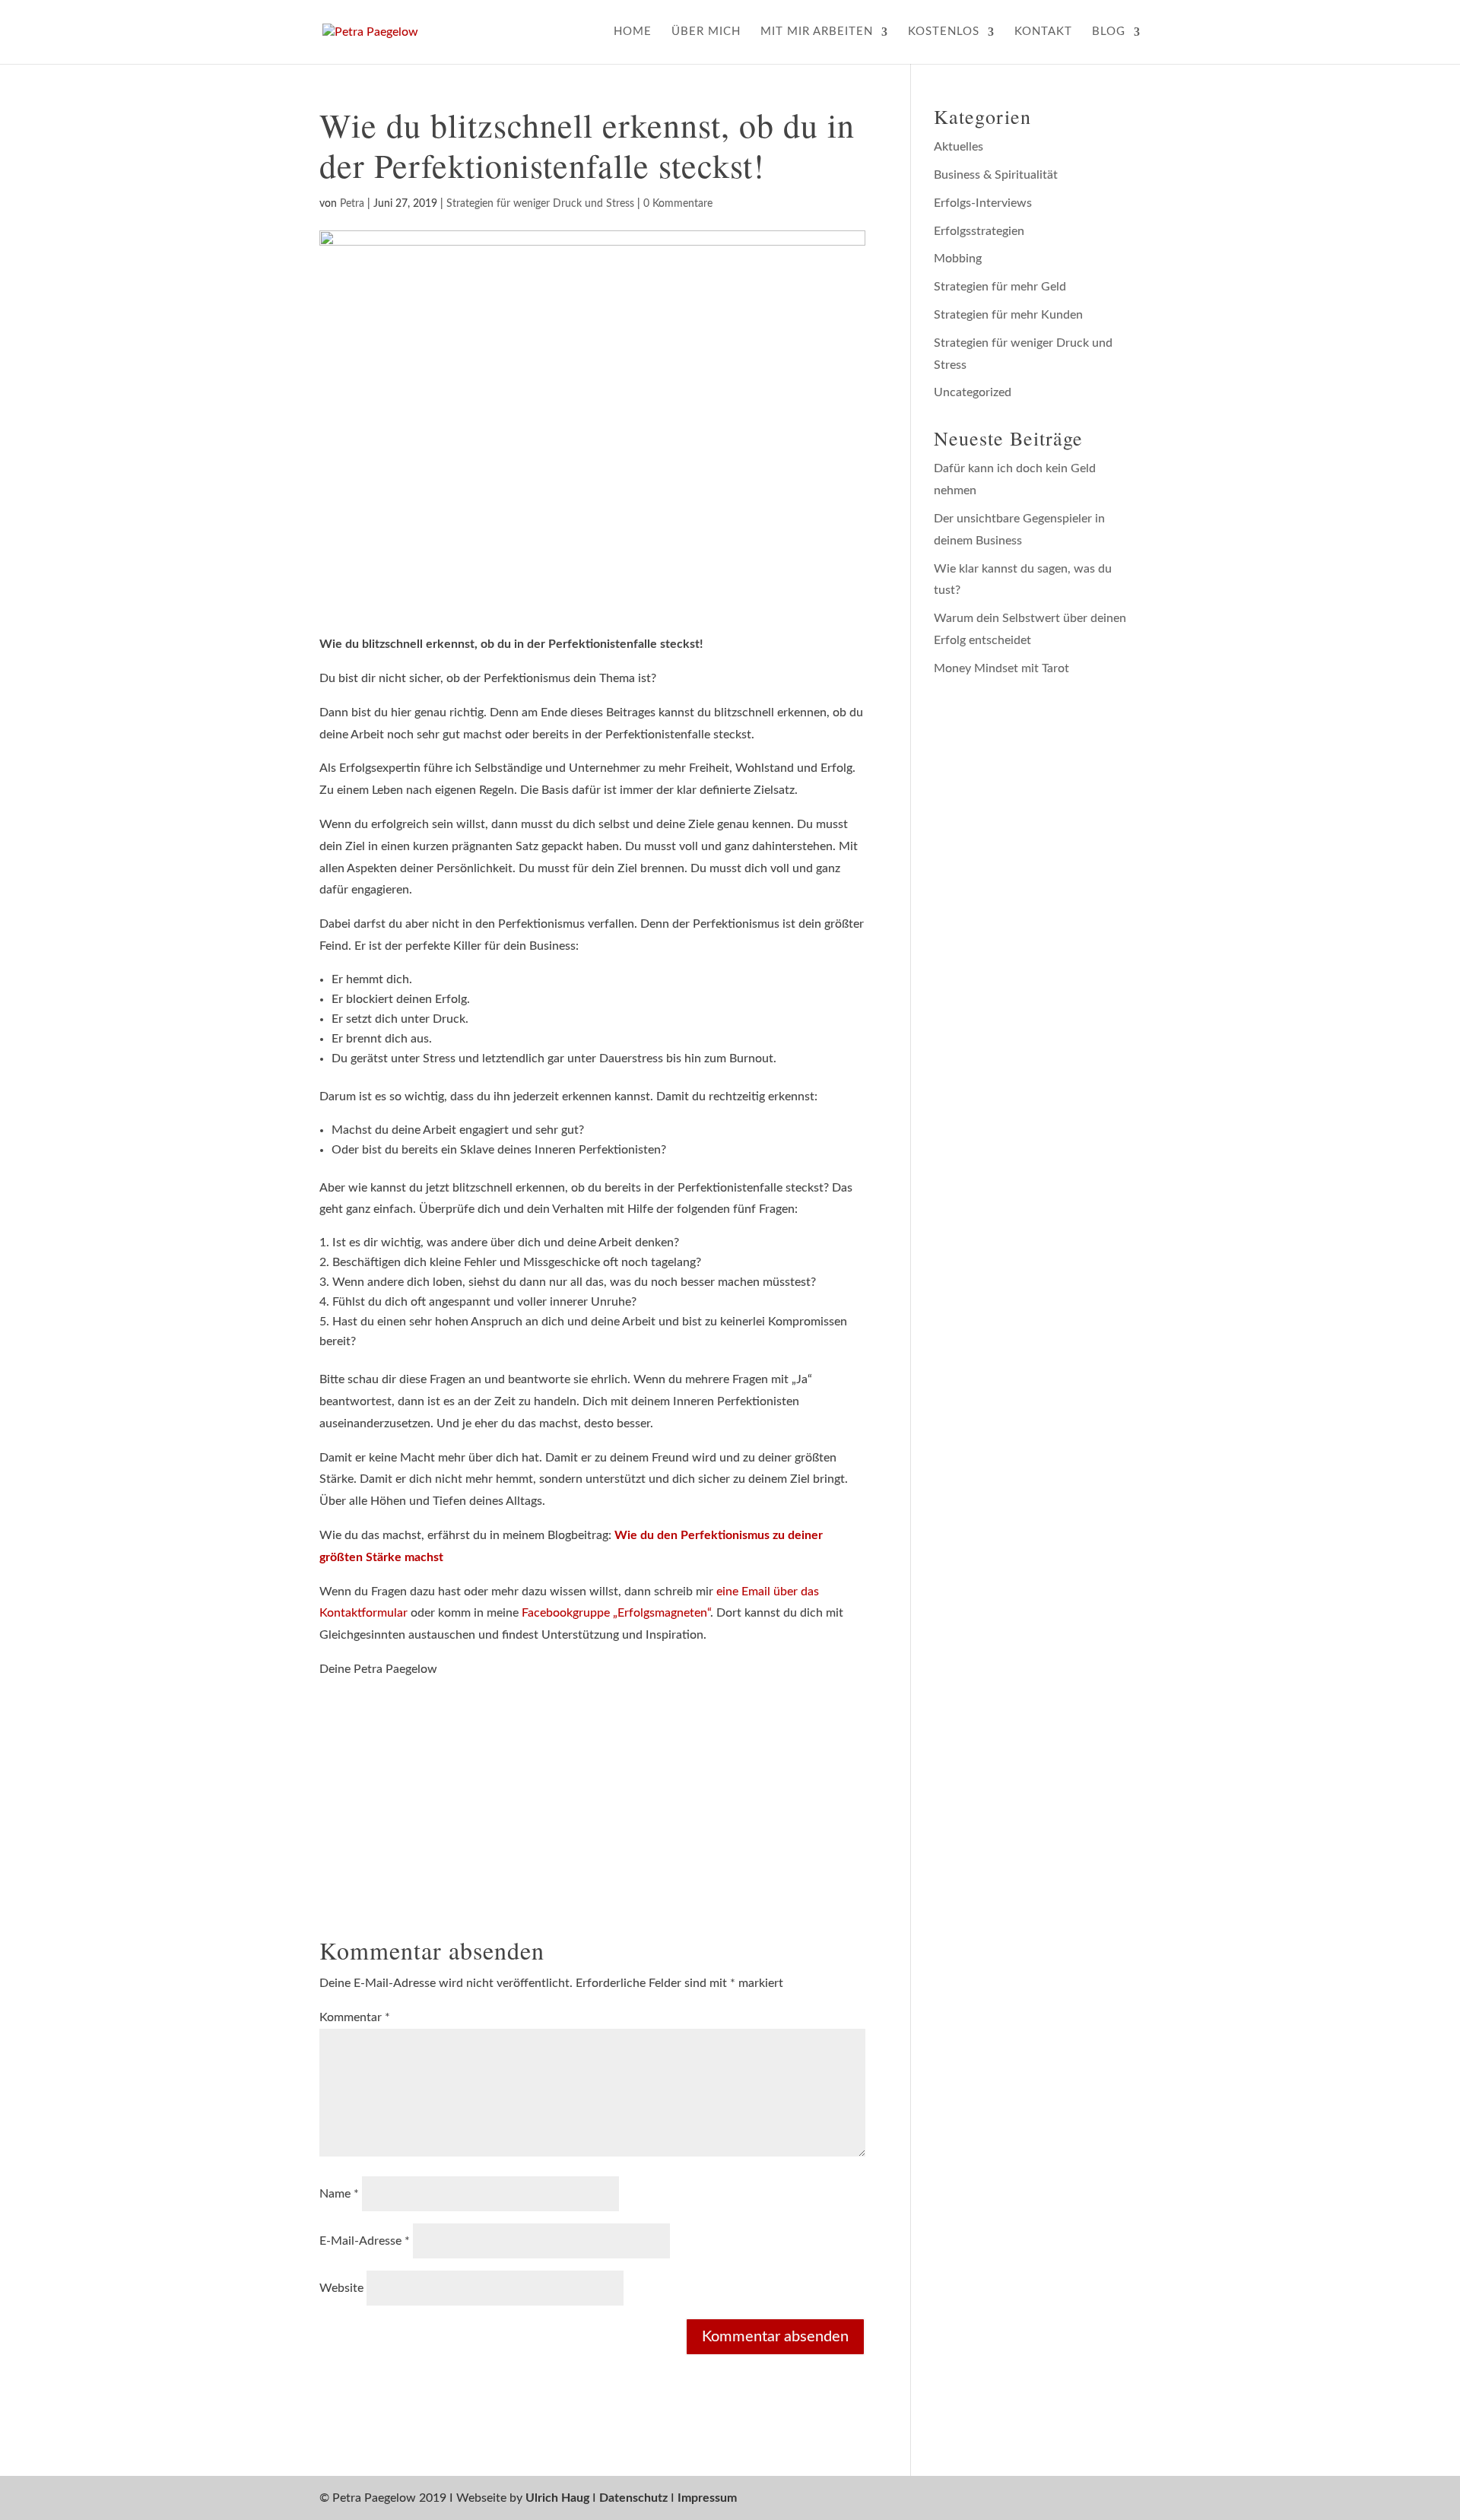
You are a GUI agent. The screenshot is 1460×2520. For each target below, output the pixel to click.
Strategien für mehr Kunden (1008, 315)
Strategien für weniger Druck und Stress (540, 204)
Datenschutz (633, 2498)
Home (633, 32)
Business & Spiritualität (996, 175)
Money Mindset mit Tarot (1001, 668)
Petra (352, 204)
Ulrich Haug (557, 2498)
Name (339, 2194)
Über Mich (706, 32)
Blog (1109, 32)
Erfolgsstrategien (979, 231)
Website (341, 2288)
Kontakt (1043, 32)
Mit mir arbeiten (817, 32)
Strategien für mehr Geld (1000, 287)
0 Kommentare (678, 204)
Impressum (707, 2498)
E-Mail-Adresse (365, 2241)
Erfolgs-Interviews (983, 203)
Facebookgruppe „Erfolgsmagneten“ (616, 1613)
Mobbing (958, 259)
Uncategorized (973, 392)
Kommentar (355, 2017)
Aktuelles (959, 147)
